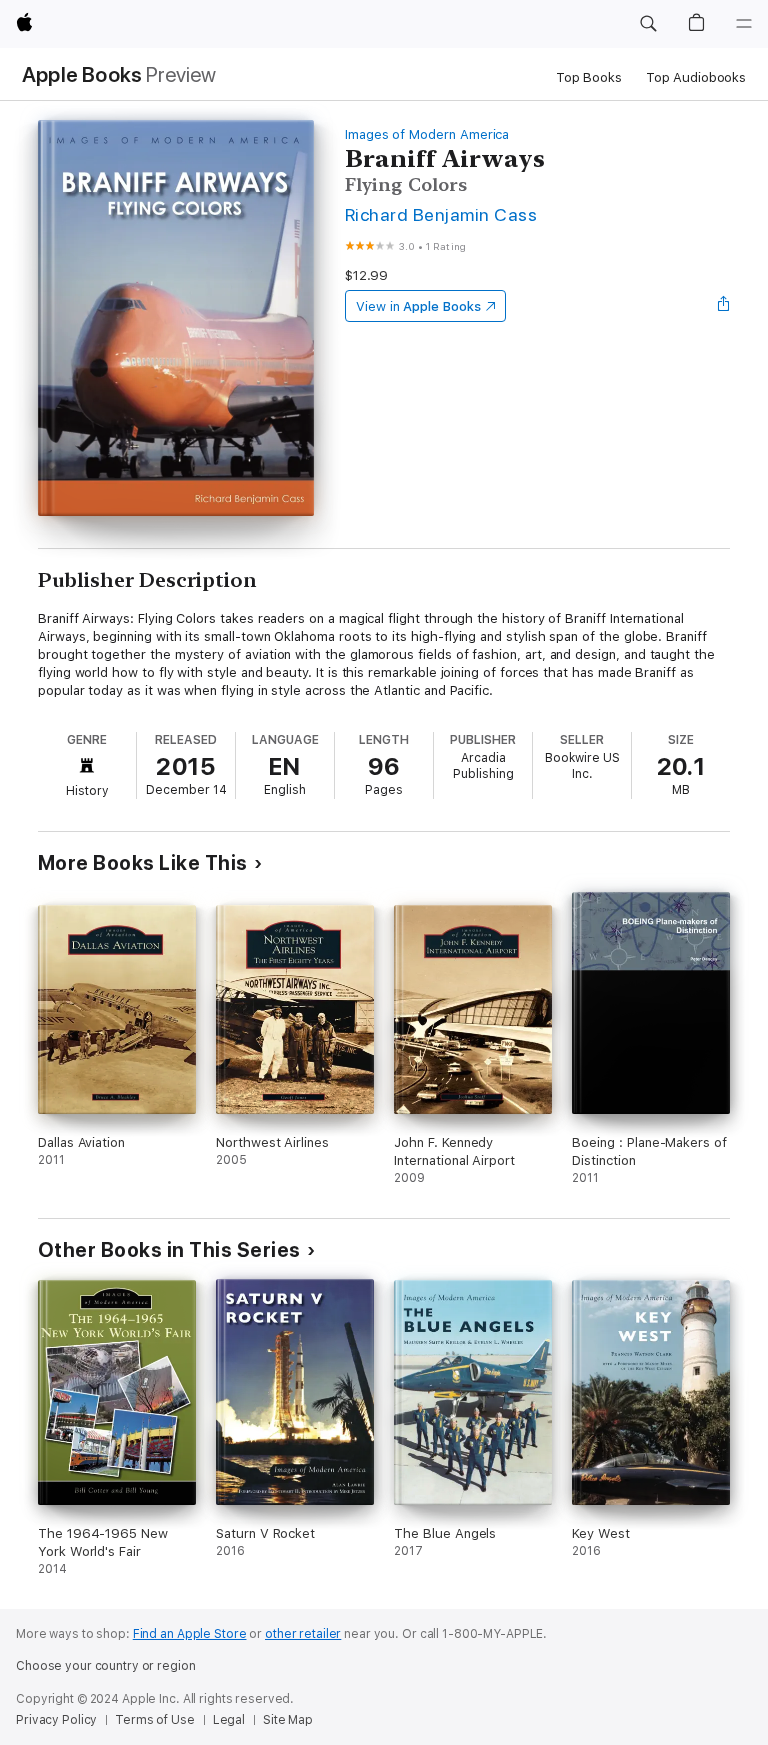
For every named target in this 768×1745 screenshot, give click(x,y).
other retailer (303, 1634)
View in (418, 306)
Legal (229, 1720)
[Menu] (744, 24)
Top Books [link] (589, 77)
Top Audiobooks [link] (696, 77)
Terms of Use (155, 1720)
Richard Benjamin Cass (441, 214)
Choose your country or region (106, 1666)
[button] (648, 24)
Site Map (288, 1720)
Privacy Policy (56, 1720)
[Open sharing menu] (724, 306)
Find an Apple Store (190, 1634)
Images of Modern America (427, 134)
